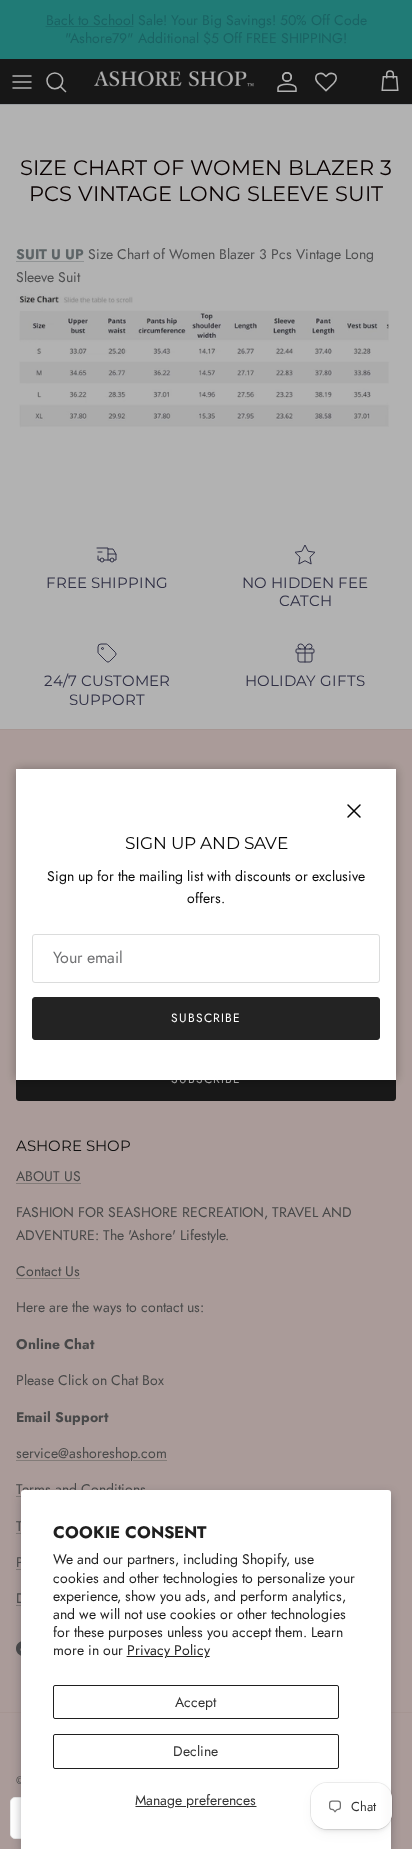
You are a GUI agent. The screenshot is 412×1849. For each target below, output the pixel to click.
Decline (195, 1751)
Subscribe (206, 1018)
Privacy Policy (168, 1650)
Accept (195, 1702)
